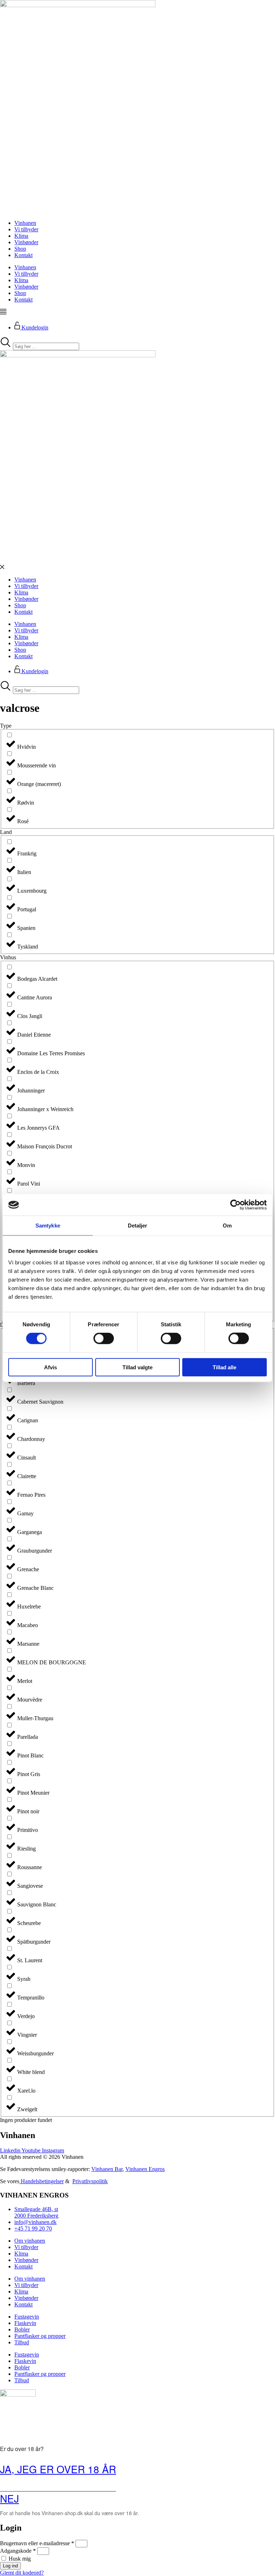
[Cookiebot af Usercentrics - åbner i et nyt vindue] (235, 1205)
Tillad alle (225, 1367)
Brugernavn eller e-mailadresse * (37, 2543)
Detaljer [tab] (138, 1226)
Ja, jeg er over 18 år (58, 2469)
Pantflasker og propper (40, 2336)
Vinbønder (26, 242)
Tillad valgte (137, 1367)
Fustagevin (27, 2317)
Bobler (22, 2329)
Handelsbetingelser (42, 2181)
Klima (21, 236)
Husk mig (19, 2559)
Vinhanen (25, 223)
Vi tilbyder (26, 229)
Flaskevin (25, 2323)
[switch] (104, 1338)
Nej (9, 2498)
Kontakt (23, 255)
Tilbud (22, 2342)
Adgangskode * (18, 2551)
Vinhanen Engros (145, 2169)
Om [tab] (227, 1226)
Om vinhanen (30, 2241)
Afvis (50, 1367)
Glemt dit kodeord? (22, 2573)
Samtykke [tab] (48, 1226)
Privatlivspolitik (90, 2181)
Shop (20, 249)
